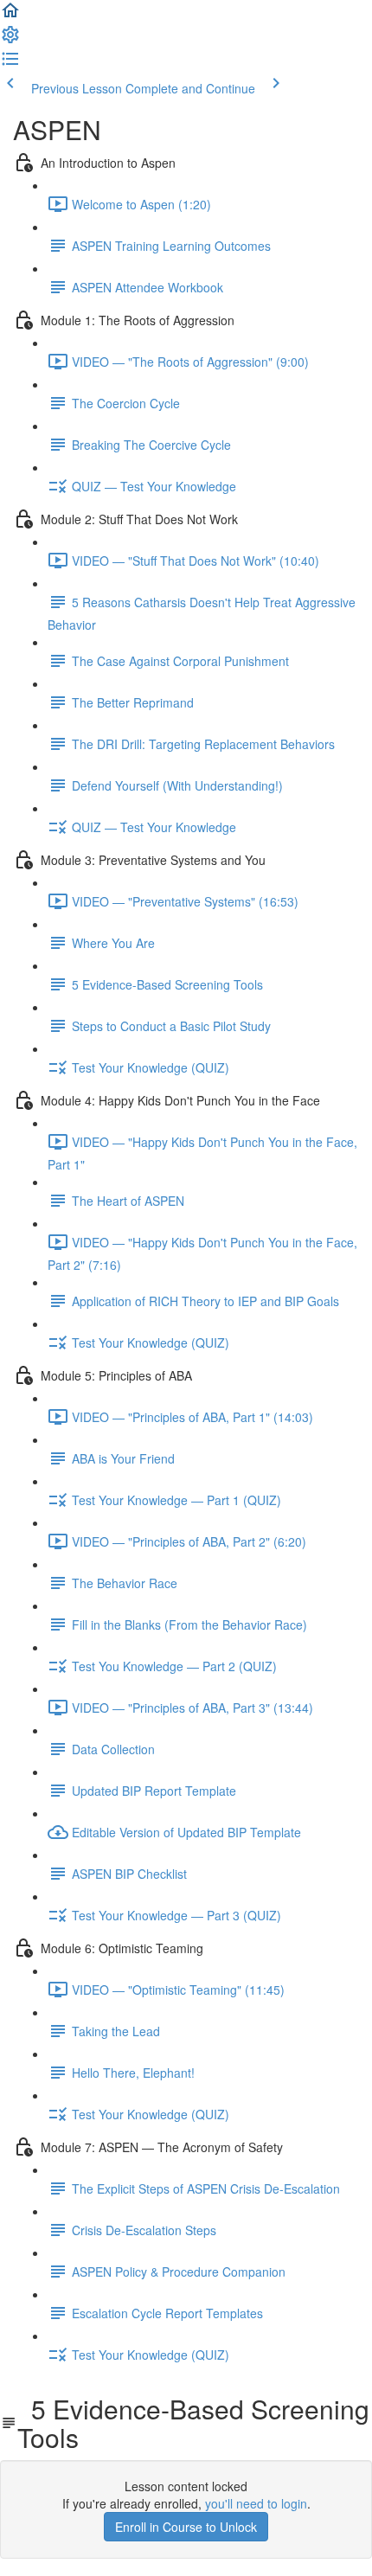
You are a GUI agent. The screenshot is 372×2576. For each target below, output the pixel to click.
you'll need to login (256, 2503)
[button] (10, 16)
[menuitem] (10, 40)
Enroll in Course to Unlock (186, 2527)
